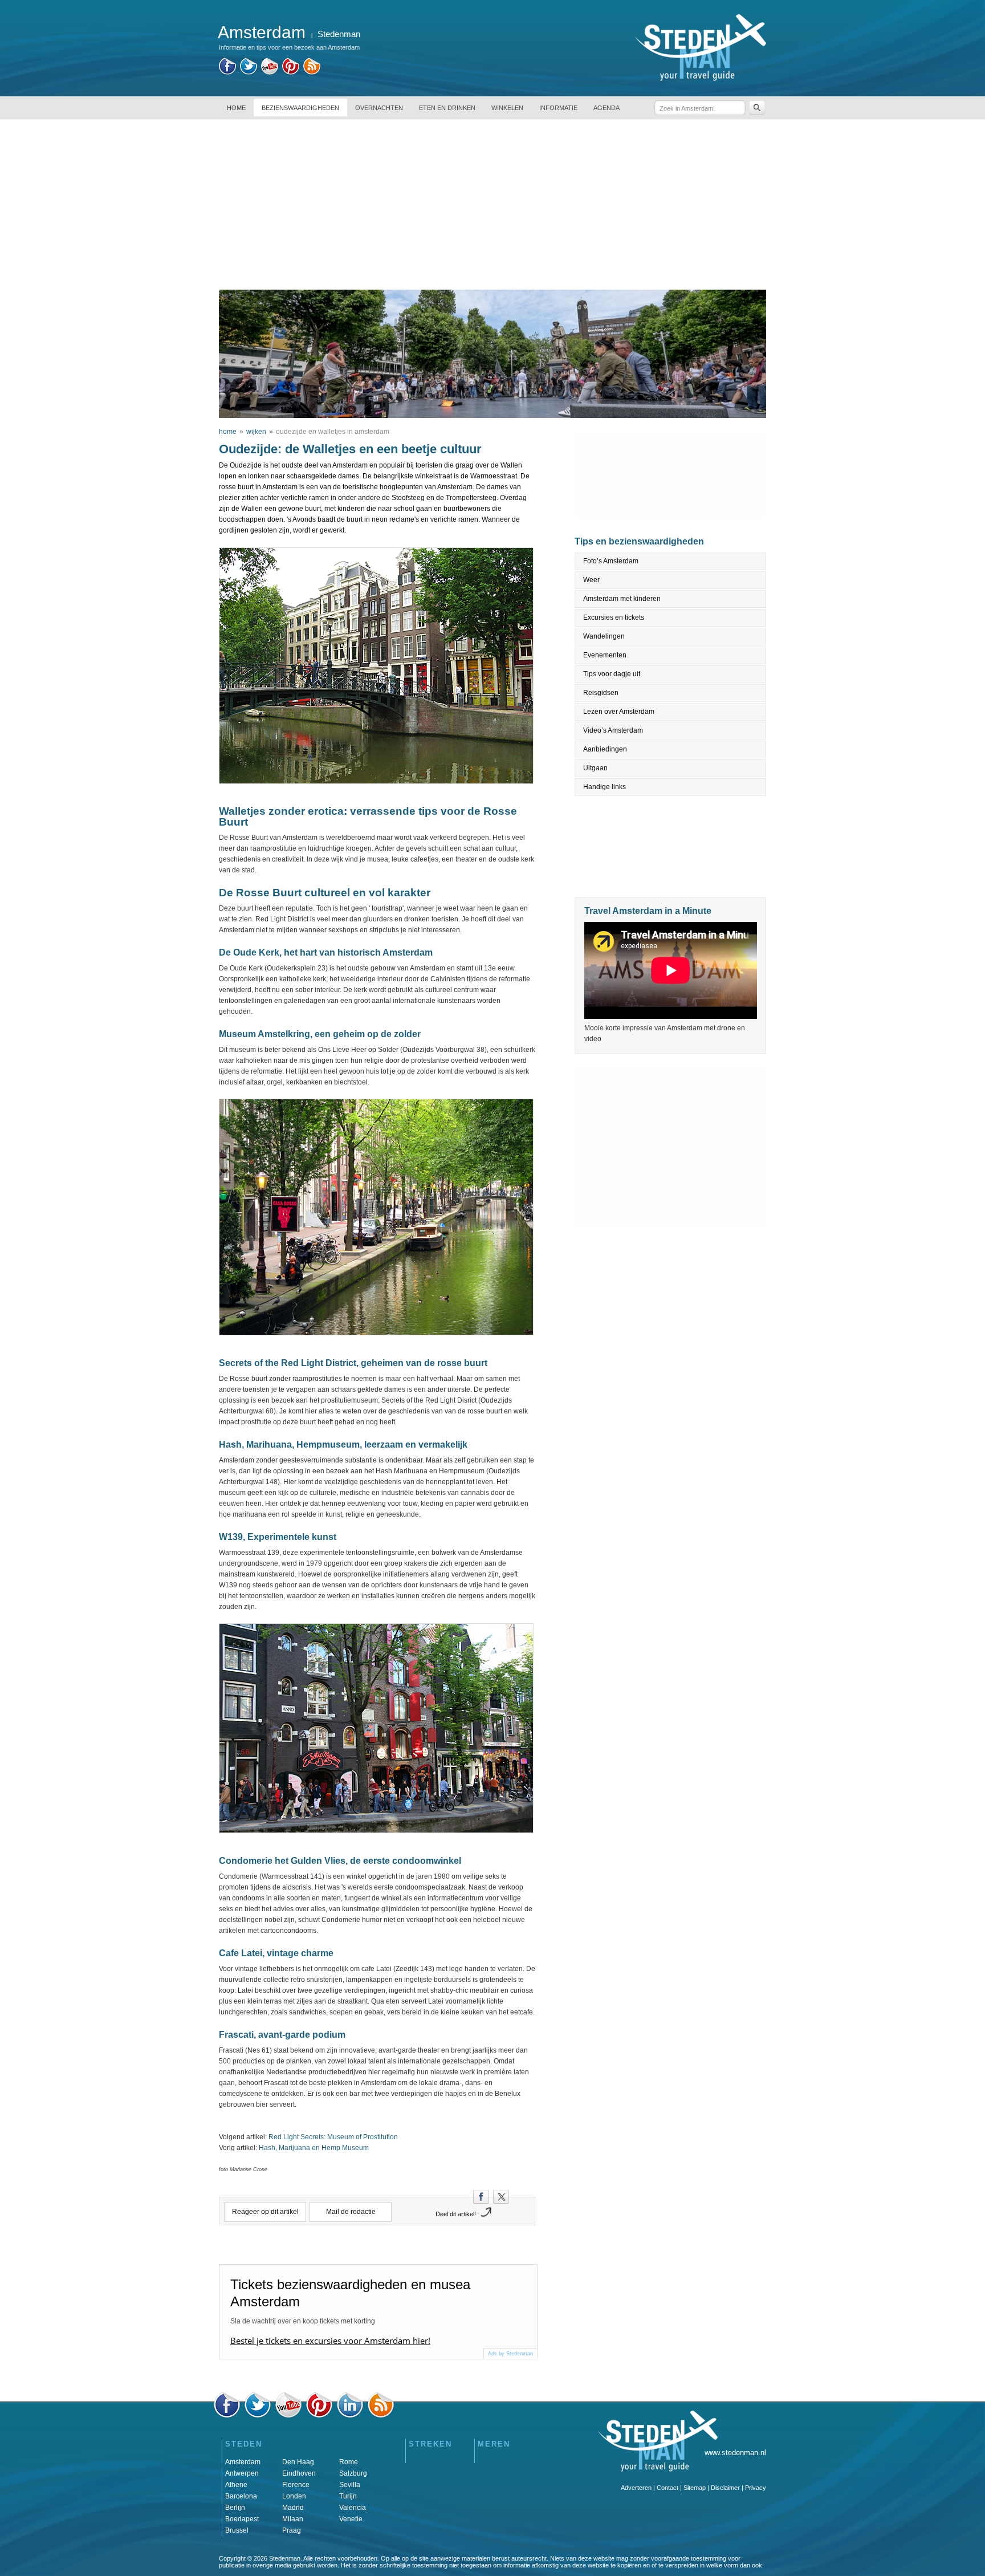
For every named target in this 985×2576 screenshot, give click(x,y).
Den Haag (298, 2462)
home (228, 432)
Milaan (293, 2519)
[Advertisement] (492, 204)
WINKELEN (507, 108)
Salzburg (353, 2473)
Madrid (293, 2508)
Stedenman (339, 34)
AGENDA (607, 108)
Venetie (351, 2519)
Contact (667, 2488)
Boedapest (242, 2519)
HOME (236, 108)
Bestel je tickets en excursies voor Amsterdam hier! (330, 2341)
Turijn (348, 2496)
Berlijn (235, 2508)
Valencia (353, 2508)
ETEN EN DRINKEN (447, 108)
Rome (349, 2462)
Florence (296, 2485)
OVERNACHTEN (379, 108)
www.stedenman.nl (735, 2453)
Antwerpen (242, 2473)
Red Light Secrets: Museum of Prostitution (333, 2137)
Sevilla (350, 2485)
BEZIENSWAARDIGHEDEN (300, 108)
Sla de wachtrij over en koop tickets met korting (303, 2321)
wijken (256, 432)
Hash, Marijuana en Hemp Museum (314, 2148)
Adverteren (636, 2488)
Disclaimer (725, 2488)
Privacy (756, 2488)
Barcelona (241, 2496)
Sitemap (695, 2488)
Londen (294, 2496)
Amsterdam (243, 2462)
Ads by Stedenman (510, 2354)
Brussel (237, 2530)
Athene (236, 2485)
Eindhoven (299, 2473)
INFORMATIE (558, 108)
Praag (292, 2530)
